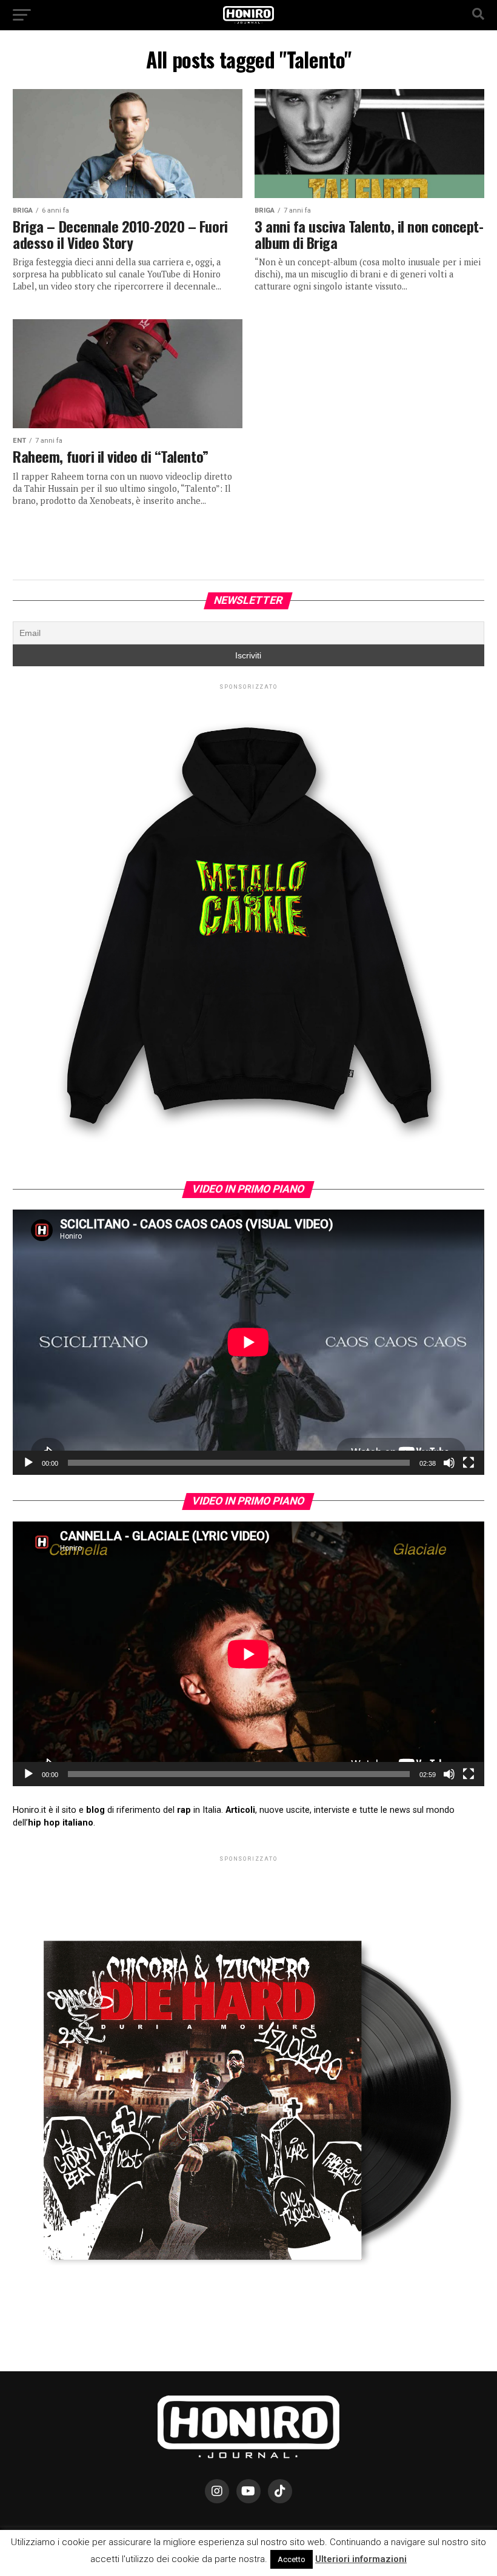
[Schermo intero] (469, 1463)
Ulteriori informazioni (361, 2559)
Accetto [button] (292, 2559)
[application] (248, 1342)
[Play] (28, 1463)
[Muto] (449, 1463)
